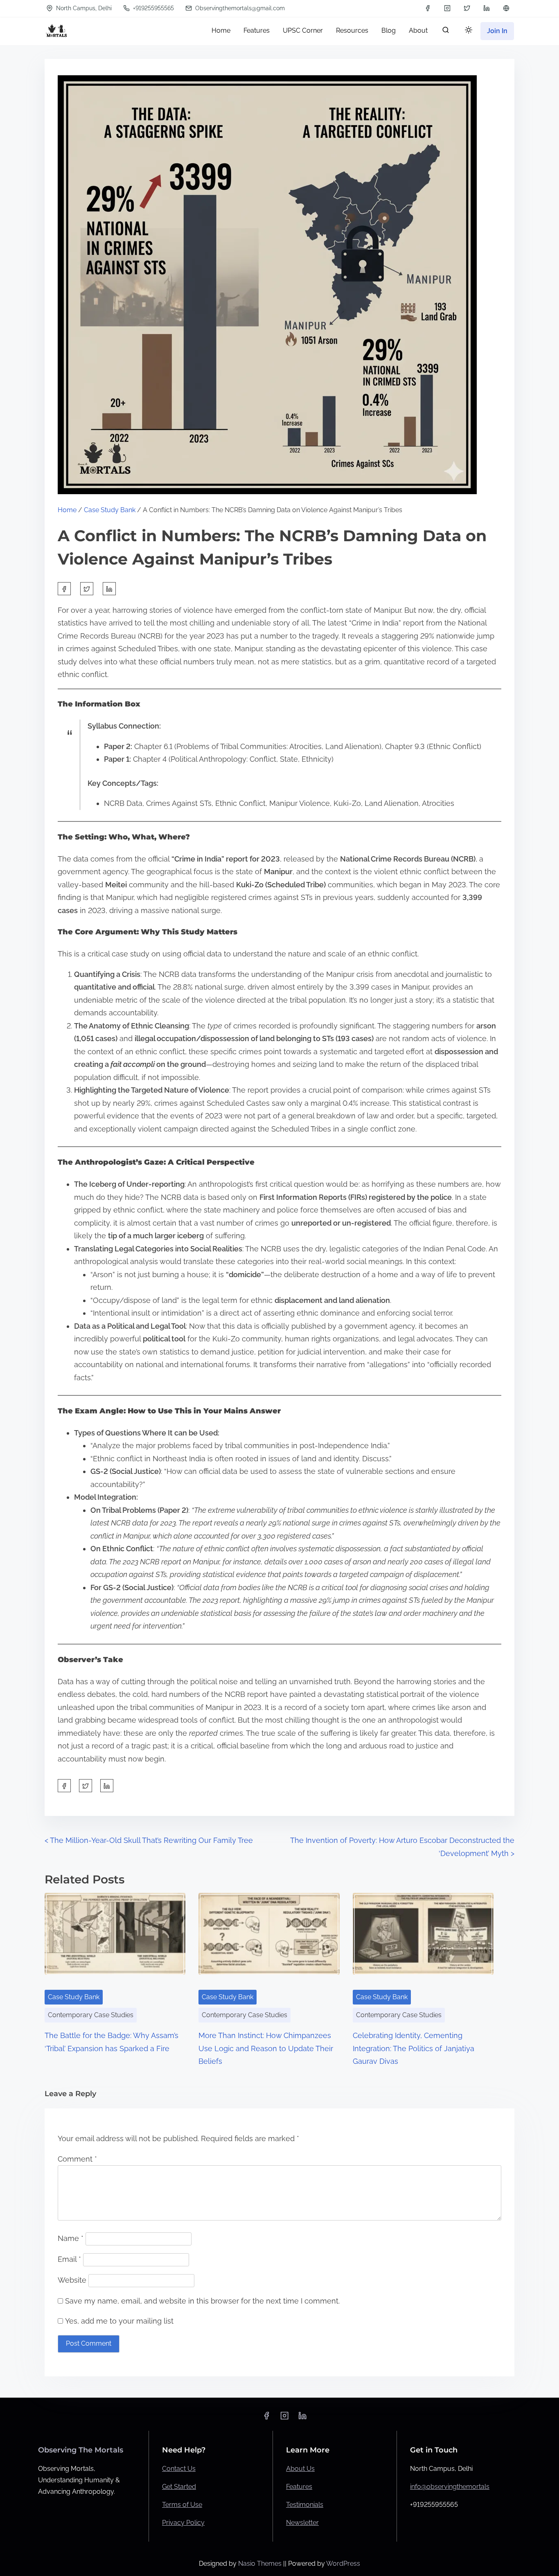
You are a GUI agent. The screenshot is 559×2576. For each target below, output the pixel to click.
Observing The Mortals (81, 2450)
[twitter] (467, 8)
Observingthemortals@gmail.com (239, 8)
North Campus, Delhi (83, 8)
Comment (77, 2159)
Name (71, 2238)
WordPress (343, 2564)
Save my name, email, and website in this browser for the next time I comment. (202, 2301)
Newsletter (302, 2523)
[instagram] (447, 8)
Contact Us (179, 2469)
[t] (506, 8)
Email (69, 2259)
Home (67, 510)
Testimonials (305, 2505)
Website (72, 2280)
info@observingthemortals (450, 2487)
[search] (446, 32)
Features (299, 2487)
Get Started (179, 2487)
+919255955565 (153, 8)
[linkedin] (487, 8)
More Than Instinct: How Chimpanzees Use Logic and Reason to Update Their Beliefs (266, 2048)
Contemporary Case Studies (91, 2015)
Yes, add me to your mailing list (118, 2321)
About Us (300, 2469)
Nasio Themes (261, 2564)
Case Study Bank (110, 510)
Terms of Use (182, 2505)
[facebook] (428, 8)
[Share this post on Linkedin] (109, 589)
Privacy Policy (183, 2523)
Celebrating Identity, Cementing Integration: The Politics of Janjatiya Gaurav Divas (414, 2048)
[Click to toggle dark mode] (469, 30)
